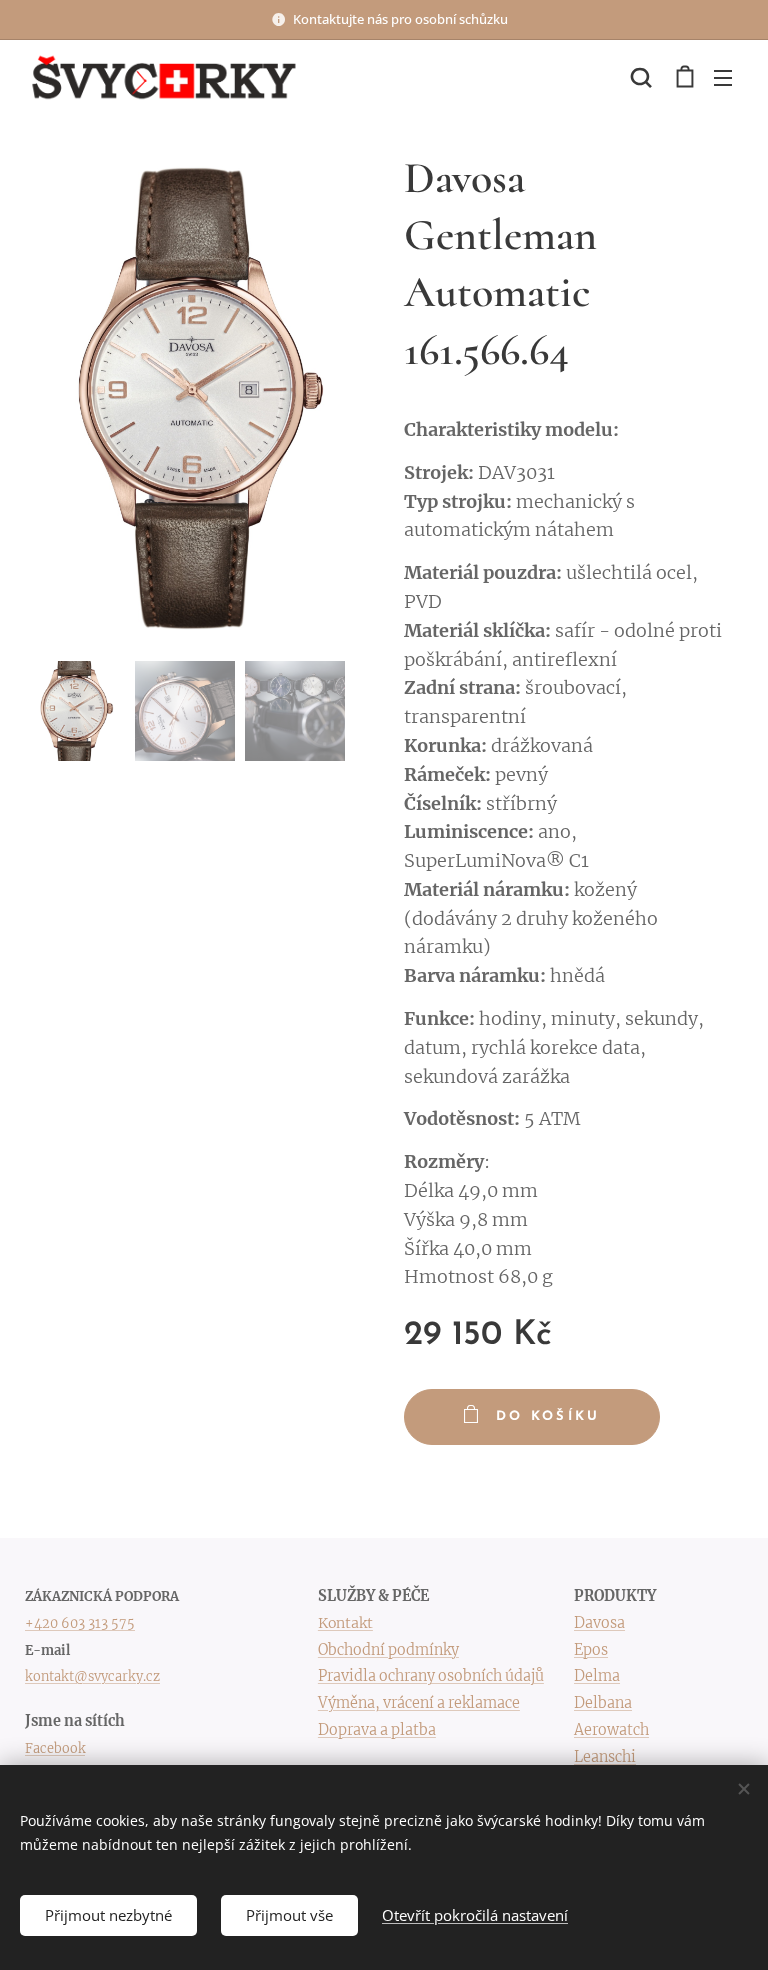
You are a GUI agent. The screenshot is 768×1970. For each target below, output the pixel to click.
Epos (591, 1650)
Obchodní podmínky (388, 1650)
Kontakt (345, 1623)
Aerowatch (611, 1730)
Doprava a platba (377, 1730)
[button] (641, 77)
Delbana (603, 1703)
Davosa (599, 1623)
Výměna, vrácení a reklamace (419, 1703)
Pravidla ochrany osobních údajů (431, 1676)
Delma (597, 1676)
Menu (723, 77)
